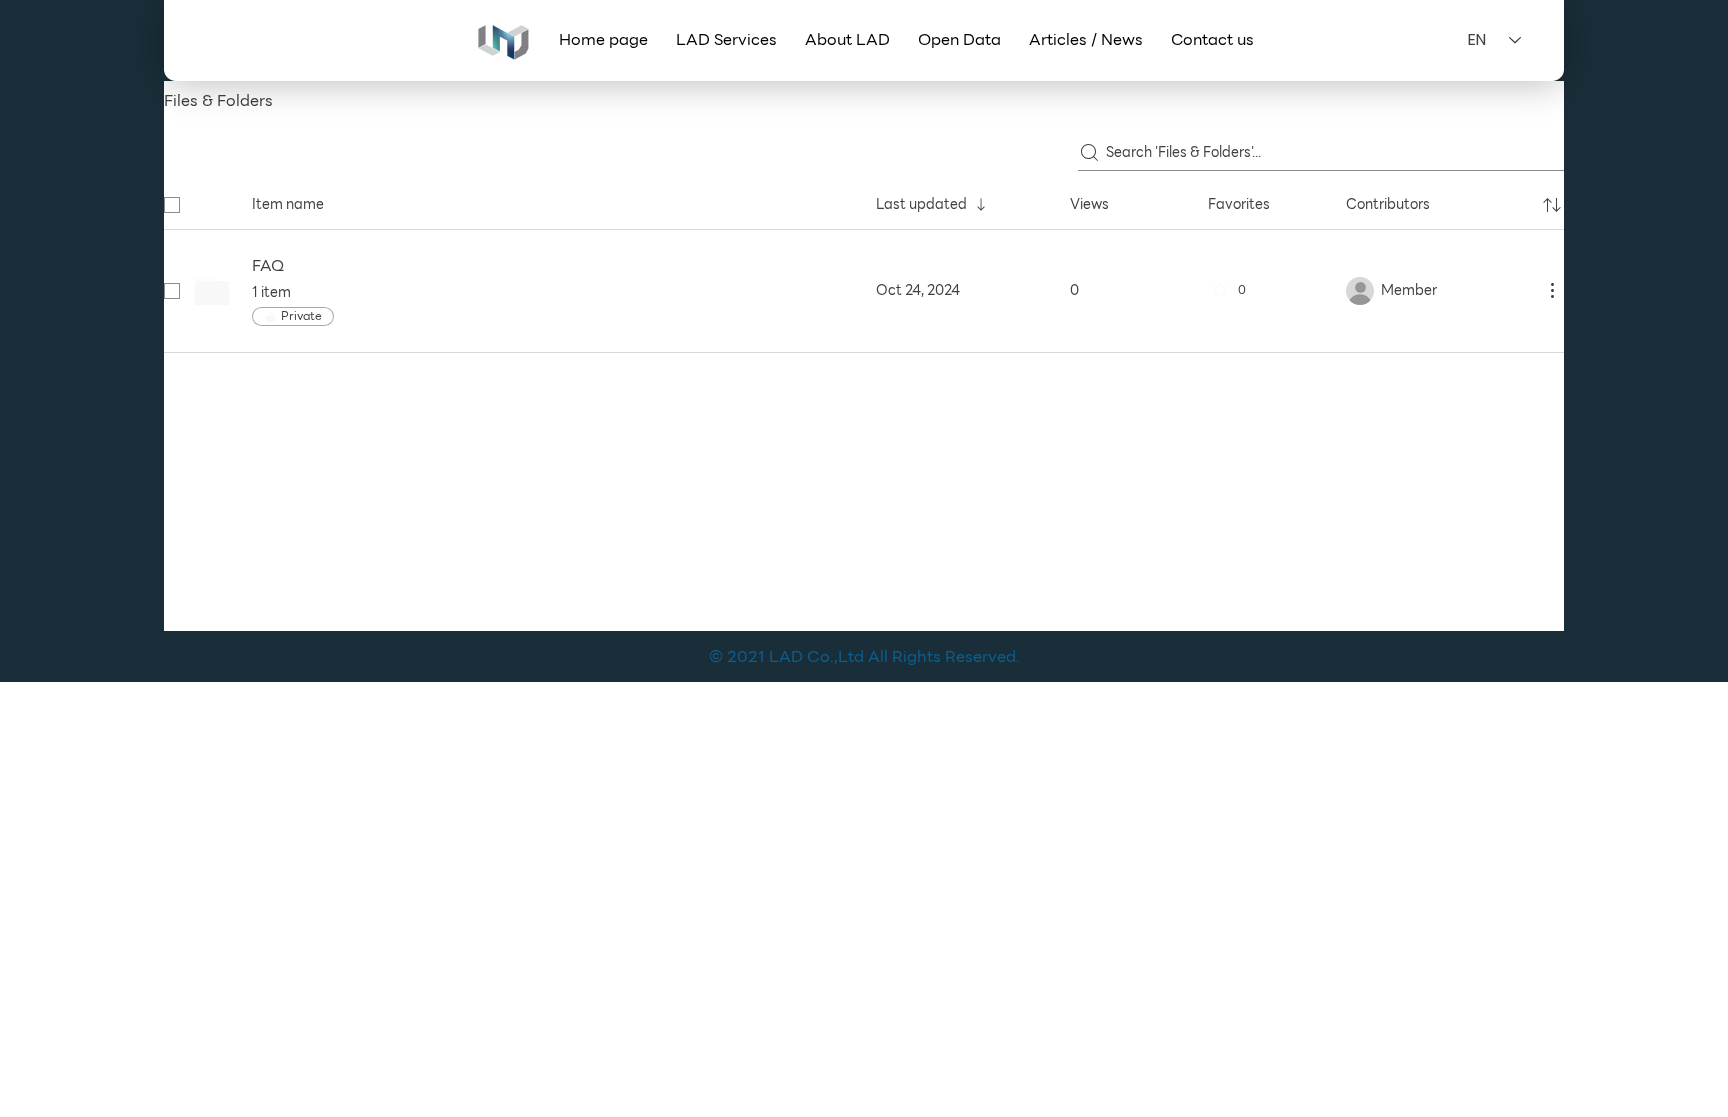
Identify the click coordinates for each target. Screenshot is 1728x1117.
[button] (726, 40)
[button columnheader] (1552, 205)
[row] (864, 201)
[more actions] (1552, 290)
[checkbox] (172, 205)
